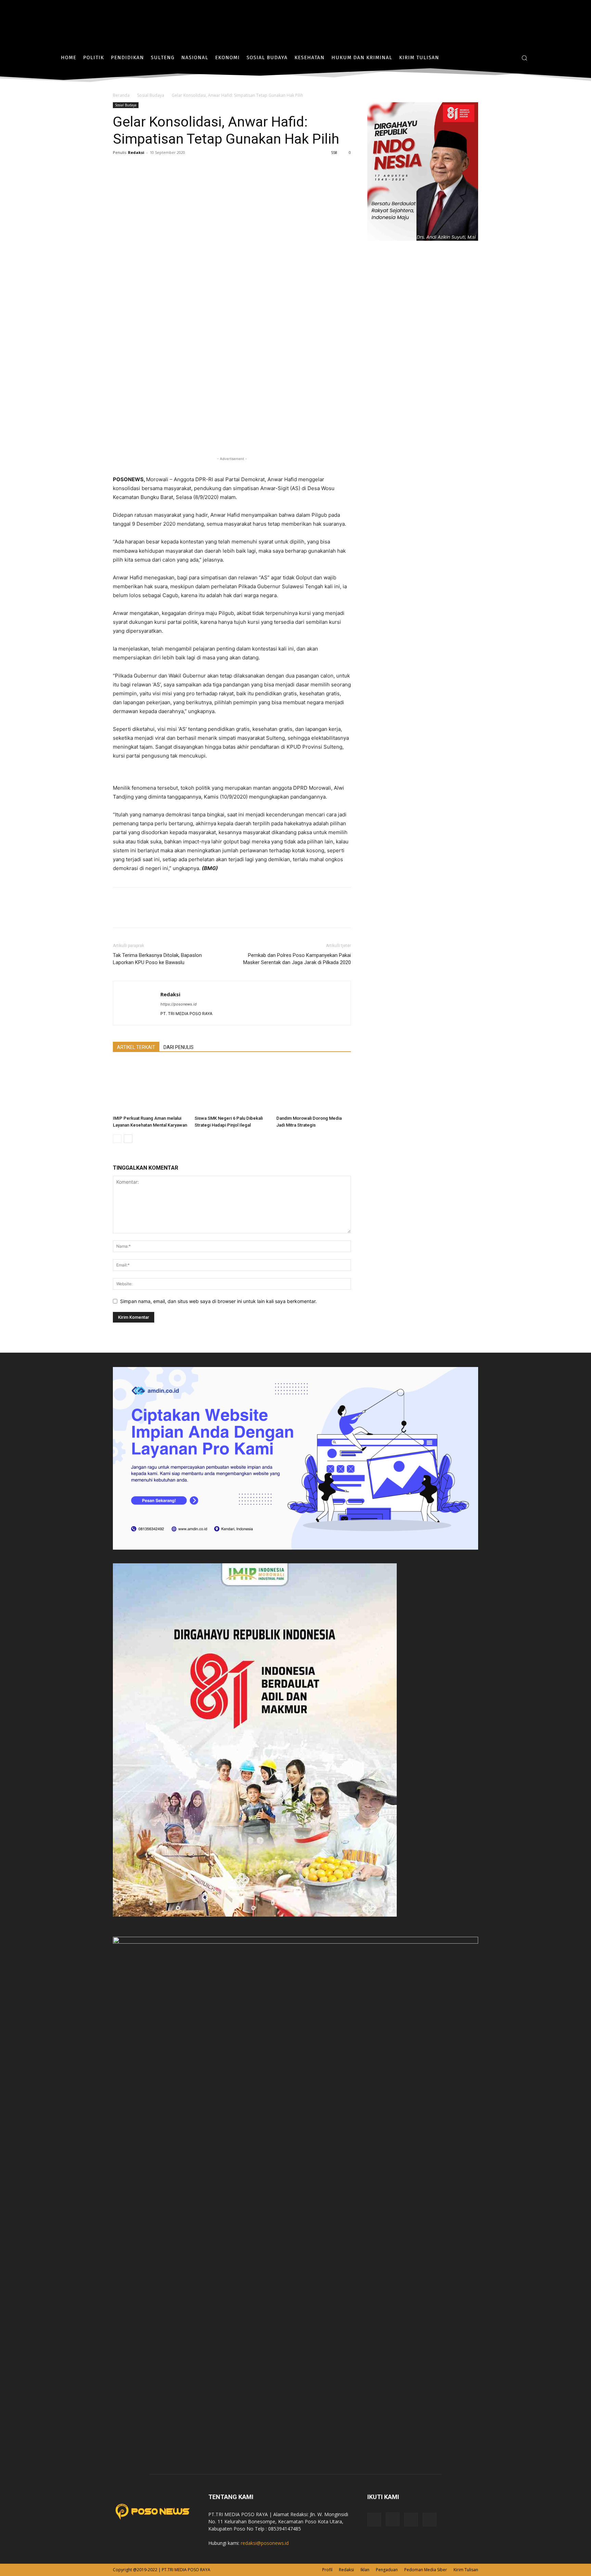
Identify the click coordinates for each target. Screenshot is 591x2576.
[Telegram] (183, 168)
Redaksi (136, 152)
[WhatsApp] (151, 168)
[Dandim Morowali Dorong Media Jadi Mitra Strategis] (314, 1087)
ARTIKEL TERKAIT (136, 1047)
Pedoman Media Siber (426, 2570)
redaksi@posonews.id (265, 2543)
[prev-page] (117, 1139)
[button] (524, 58)
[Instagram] (499, 58)
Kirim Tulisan (466, 2570)
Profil (327, 2570)
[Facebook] (489, 58)
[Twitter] (509, 58)
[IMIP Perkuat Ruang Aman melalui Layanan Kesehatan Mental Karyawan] (150, 1087)
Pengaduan (387, 2570)
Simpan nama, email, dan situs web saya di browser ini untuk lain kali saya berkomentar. (218, 1301)
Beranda (121, 95)
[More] (199, 168)
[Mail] (411, 2520)
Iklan (365, 2570)
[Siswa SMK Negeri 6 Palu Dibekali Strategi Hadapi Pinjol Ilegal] (232, 1087)
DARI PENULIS (179, 1047)
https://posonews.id (179, 1004)
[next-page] (128, 1139)
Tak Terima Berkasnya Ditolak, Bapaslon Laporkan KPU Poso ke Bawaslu (157, 959)
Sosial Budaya (151, 95)
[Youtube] (430, 2520)
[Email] (167, 168)
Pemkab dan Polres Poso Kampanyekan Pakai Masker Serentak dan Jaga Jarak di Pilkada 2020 (297, 959)
